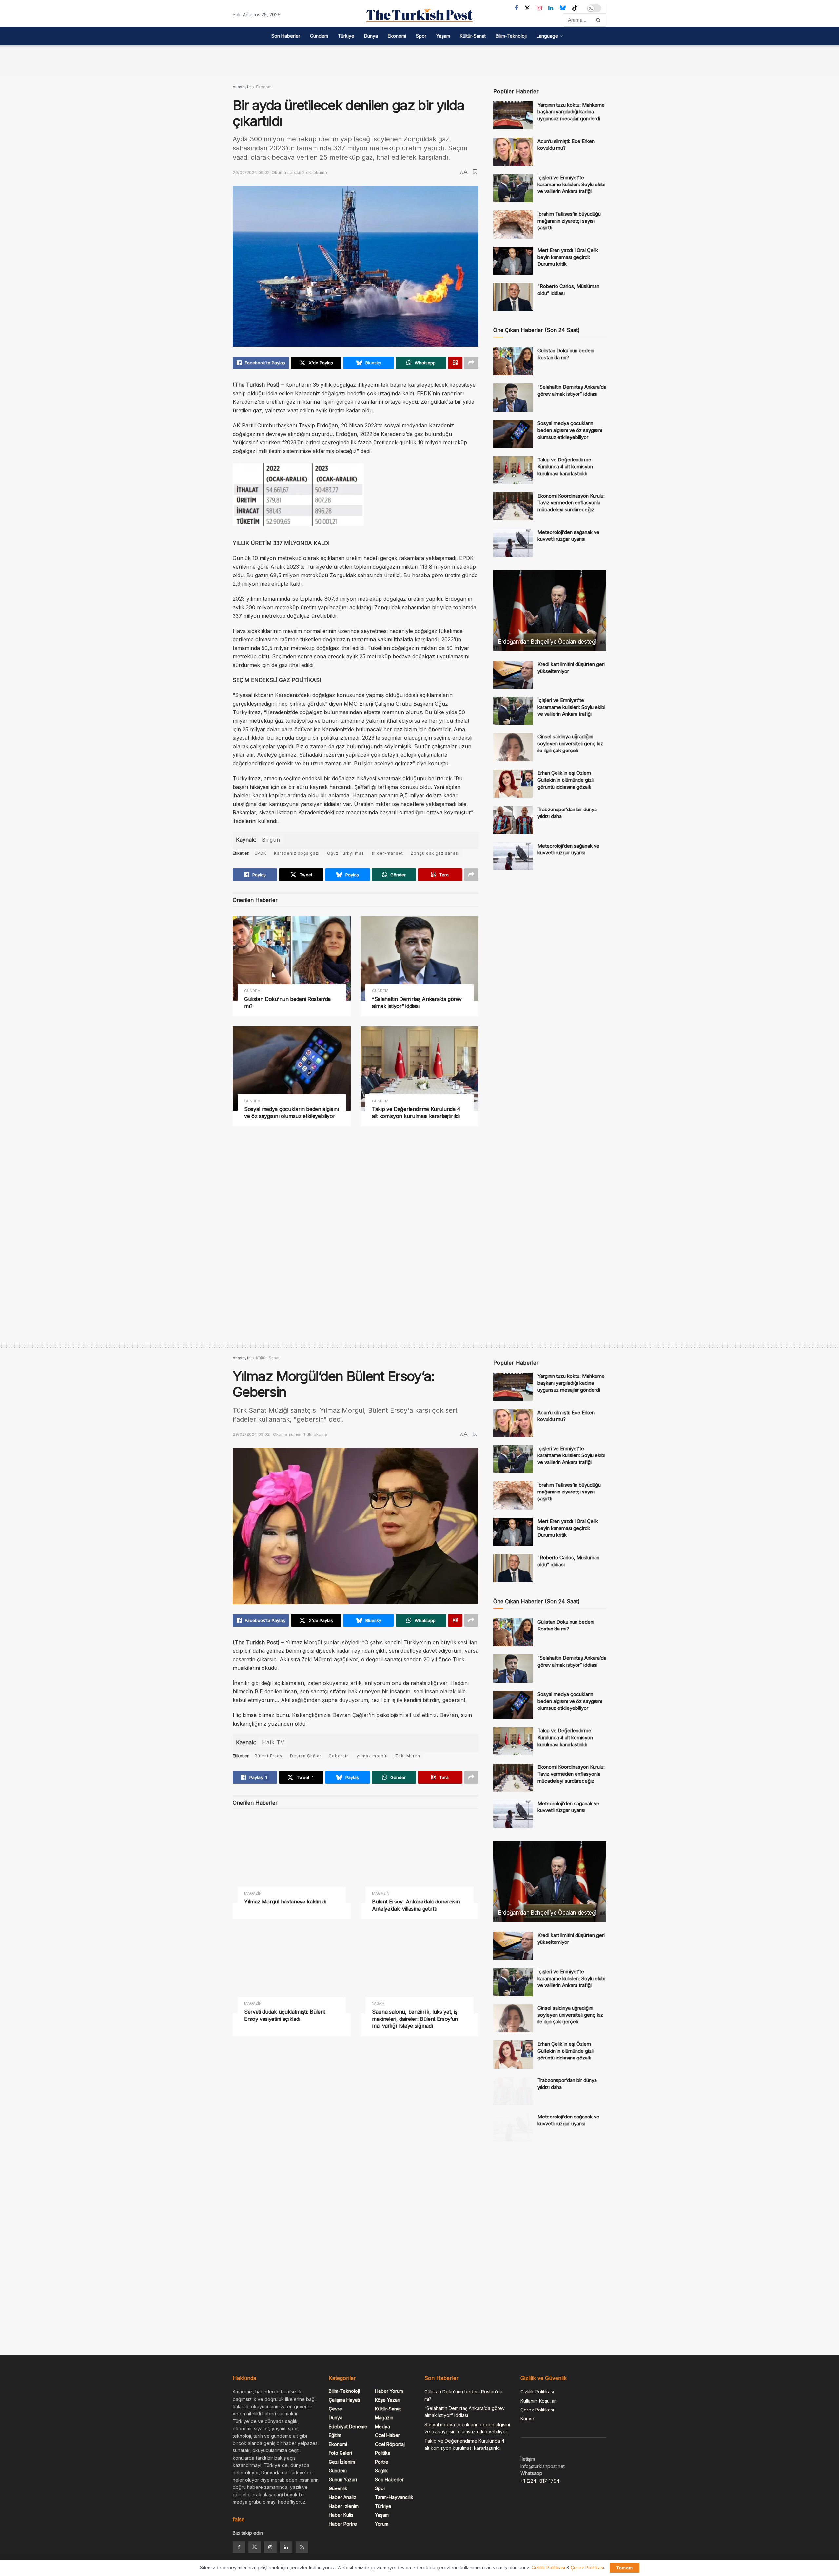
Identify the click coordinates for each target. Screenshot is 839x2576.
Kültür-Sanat (473, 36)
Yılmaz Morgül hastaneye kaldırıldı (285, 1902)
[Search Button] (600, 20)
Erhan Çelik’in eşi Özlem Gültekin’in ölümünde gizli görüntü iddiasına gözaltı (566, 780)
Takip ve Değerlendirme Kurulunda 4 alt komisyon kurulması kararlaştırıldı (416, 1113)
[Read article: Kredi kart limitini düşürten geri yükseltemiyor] (513, 675)
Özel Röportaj (390, 2444)
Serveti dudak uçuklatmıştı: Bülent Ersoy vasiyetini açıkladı (285, 2015)
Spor (421, 36)
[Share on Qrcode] (455, 363)
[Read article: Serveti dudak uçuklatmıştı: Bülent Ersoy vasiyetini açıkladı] (292, 1971)
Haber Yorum (389, 2391)
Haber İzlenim (344, 2506)
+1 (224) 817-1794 (540, 2481)
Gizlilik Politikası (537, 2392)
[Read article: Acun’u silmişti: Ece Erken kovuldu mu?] (513, 152)
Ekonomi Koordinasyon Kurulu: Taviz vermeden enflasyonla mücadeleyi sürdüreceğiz (571, 503)
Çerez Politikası (537, 2410)
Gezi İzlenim (342, 2462)
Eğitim (335, 2435)
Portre (382, 2462)
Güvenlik (338, 2488)
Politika (383, 2453)
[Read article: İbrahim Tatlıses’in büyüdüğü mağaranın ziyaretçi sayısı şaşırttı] (513, 224)
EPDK (261, 853)
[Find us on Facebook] (516, 8)
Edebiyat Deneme (348, 2426)
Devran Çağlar (306, 1756)
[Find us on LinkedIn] (551, 8)
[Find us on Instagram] (539, 8)
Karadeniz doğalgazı (297, 853)
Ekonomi (397, 36)
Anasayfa (242, 87)
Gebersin (339, 1756)
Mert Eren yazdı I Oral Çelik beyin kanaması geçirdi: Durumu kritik (568, 257)
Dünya (371, 36)
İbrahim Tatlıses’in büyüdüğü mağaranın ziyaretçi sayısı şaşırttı (569, 221)
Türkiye (346, 36)
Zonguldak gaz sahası (435, 853)
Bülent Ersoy (269, 1756)
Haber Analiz (342, 2497)
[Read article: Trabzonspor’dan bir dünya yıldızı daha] (513, 820)
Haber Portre (343, 2524)
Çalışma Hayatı (344, 2400)
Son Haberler (286, 36)
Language (547, 36)
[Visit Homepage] (419, 15)
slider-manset (387, 853)
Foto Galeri (340, 2453)
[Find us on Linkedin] (286, 2547)
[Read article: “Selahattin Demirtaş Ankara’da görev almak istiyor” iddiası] (419, 958)
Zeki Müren (408, 1756)
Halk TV (273, 1742)
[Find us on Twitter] (527, 8)
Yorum (382, 2524)
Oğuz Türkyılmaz (346, 853)
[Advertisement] (419, 60)
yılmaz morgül (372, 1756)
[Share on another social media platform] (471, 363)
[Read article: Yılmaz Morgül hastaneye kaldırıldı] (292, 1861)
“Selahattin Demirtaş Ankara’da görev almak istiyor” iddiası (417, 1003)
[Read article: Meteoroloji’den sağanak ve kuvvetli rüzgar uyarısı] (513, 543)
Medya (382, 2426)
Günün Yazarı (343, 2479)
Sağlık (381, 2471)
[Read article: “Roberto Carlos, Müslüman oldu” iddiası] (513, 297)
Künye (527, 2419)
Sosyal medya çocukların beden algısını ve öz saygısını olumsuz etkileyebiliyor (292, 1113)
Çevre (335, 2409)
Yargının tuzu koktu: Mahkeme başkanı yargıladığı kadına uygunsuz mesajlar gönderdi (571, 112)
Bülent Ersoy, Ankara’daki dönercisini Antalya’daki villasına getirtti (416, 1905)
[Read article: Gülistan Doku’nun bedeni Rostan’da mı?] (292, 958)
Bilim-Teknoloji (511, 36)
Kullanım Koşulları (539, 2401)
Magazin (253, 1893)
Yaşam (443, 36)
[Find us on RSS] (302, 2547)
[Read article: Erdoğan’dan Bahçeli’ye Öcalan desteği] (550, 610)
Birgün (271, 840)
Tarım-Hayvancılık (394, 2497)
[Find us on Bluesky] (563, 8)
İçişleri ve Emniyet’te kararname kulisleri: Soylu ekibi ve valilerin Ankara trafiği (571, 184)
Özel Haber (387, 2435)
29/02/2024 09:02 (251, 172)
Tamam (624, 2568)
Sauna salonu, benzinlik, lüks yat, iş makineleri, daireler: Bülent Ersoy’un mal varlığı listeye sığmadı (415, 2019)
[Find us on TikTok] (575, 8)
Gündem (319, 36)
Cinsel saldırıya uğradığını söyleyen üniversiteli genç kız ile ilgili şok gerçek (570, 743)
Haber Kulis (341, 2515)
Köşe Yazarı (388, 2400)
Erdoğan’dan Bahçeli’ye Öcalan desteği (547, 642)
